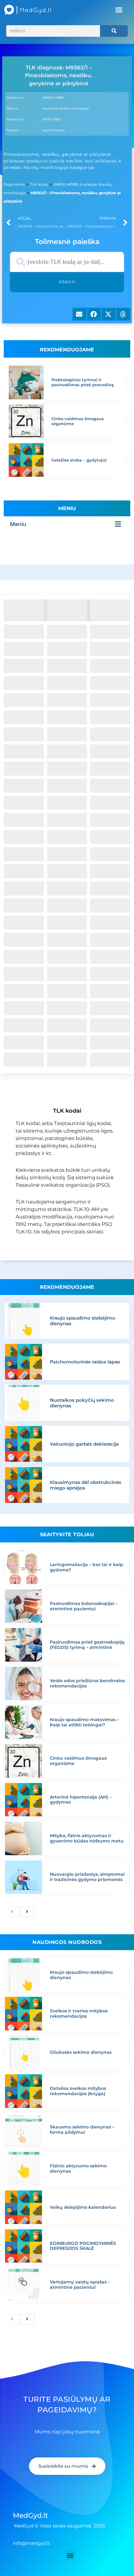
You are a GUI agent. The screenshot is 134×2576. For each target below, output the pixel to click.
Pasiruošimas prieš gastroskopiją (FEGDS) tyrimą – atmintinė (87, 1645)
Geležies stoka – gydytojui (79, 460)
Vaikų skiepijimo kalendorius (83, 2207)
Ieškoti (67, 282)
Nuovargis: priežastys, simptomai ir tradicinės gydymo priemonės (87, 1877)
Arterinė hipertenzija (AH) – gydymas (81, 1800)
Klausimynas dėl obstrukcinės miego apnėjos (86, 1485)
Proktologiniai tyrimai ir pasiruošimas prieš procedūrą (83, 382)
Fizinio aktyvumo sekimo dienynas (78, 2168)
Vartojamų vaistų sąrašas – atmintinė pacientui (80, 2285)
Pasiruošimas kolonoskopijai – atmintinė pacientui (84, 1606)
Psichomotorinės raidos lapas (85, 1362)
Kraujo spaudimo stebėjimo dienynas (83, 1321)
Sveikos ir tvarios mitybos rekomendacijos (79, 2013)
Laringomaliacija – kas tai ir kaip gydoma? (86, 1567)
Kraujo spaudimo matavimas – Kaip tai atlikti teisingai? (84, 1722)
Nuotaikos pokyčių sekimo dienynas (82, 1403)
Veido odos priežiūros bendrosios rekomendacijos (87, 1683)
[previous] (12, 1912)
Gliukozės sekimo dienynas (81, 2052)
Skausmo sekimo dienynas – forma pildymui (82, 2130)
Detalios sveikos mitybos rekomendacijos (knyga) (78, 2091)
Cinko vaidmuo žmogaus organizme (78, 421)
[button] (119, 10)
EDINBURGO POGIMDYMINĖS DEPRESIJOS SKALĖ (83, 2246)
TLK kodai (39, 184)
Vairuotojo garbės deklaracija (84, 1444)
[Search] (114, 31)
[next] (27, 1912)
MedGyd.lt (30, 2515)
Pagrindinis (14, 184)
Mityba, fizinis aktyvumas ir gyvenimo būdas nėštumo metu (87, 1838)
